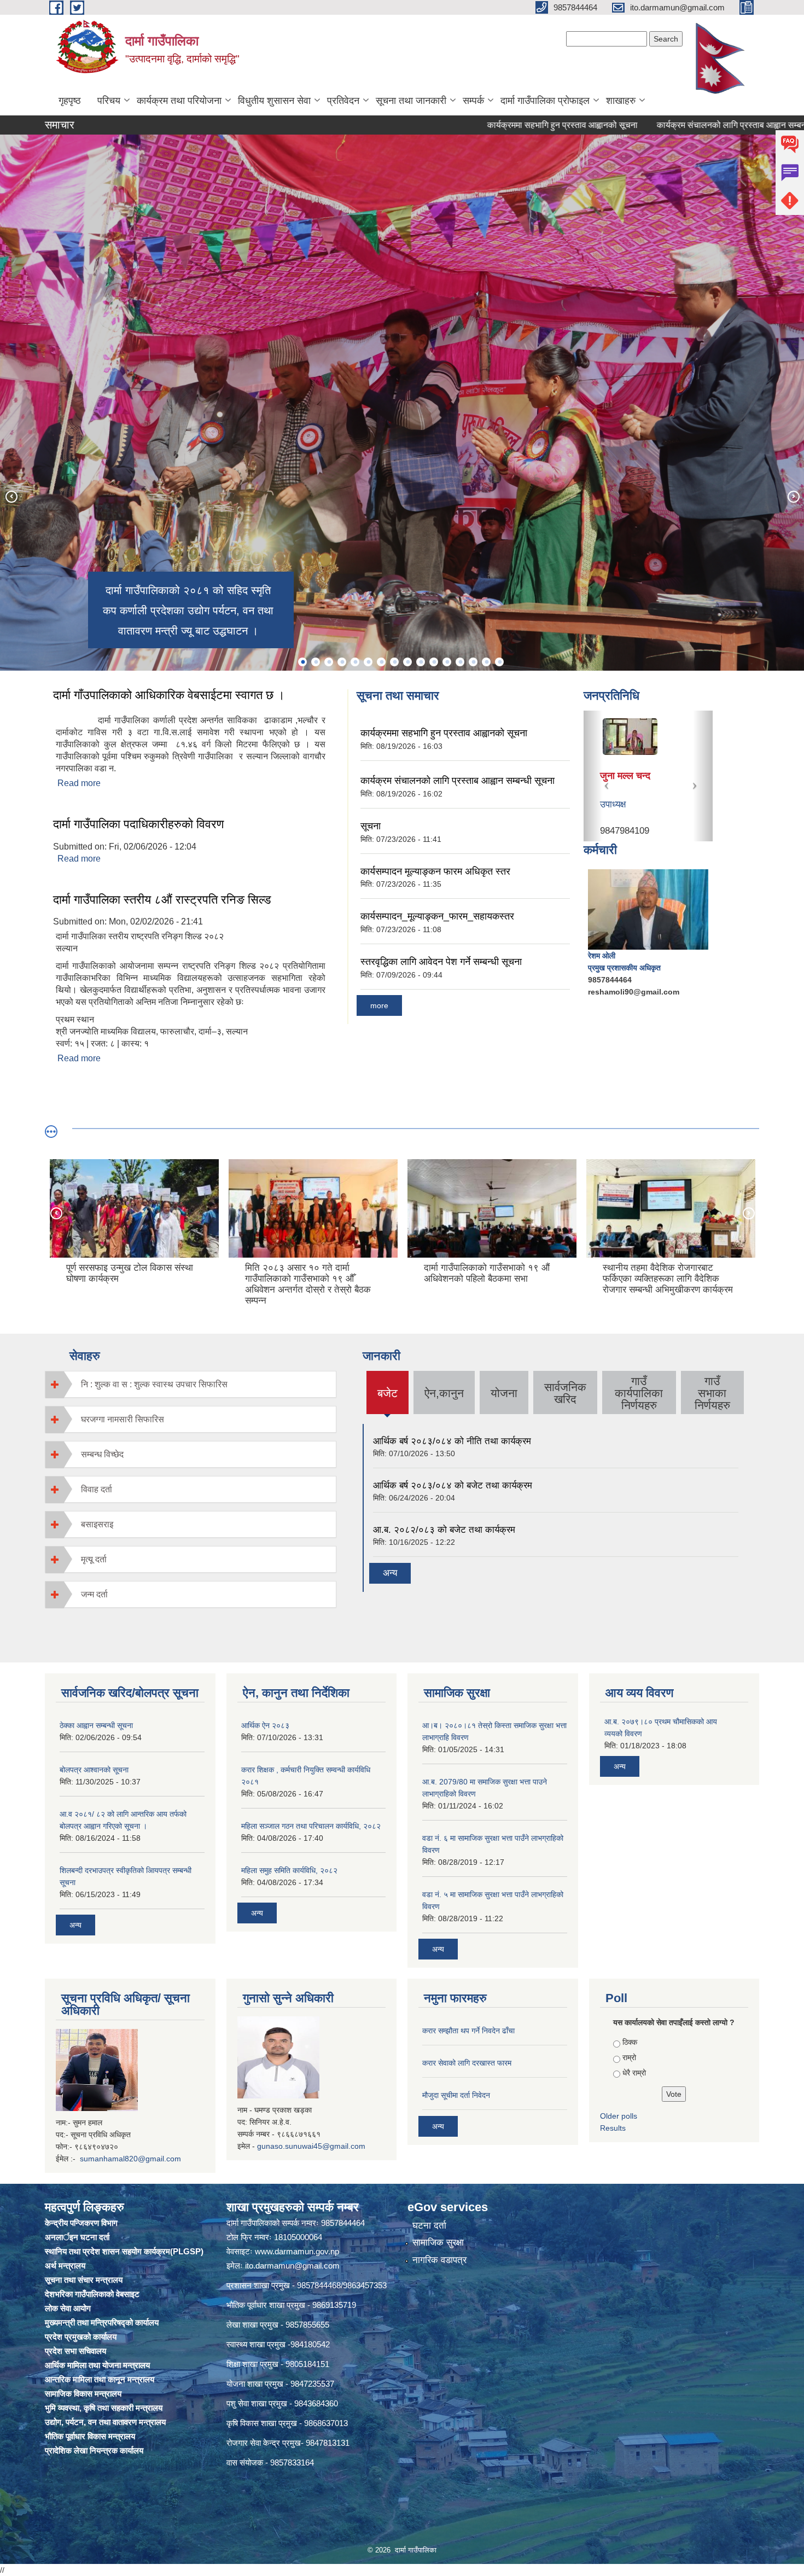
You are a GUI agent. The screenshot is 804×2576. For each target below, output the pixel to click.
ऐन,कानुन (444, 1393)
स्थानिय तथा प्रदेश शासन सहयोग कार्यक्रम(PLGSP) (124, 2251)
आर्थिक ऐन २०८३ (265, 1725)
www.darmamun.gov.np (297, 2251)
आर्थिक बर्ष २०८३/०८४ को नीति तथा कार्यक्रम (452, 1441)
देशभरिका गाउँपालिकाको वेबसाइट (92, 2294)
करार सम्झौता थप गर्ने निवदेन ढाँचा (468, 2031)
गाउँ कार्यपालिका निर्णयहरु (639, 1393)
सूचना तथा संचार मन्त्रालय (84, 2280)
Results (613, 2128)
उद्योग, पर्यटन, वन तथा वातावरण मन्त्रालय (105, 2422)
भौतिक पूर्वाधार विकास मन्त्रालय (90, 2436)
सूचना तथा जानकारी (411, 101)
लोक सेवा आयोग (68, 2308)
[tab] (191, 1384)
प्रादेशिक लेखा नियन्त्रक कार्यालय (94, 2450)
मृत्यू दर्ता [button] (94, 1559)
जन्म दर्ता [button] (94, 1594)
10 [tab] (421, 662)
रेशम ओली (602, 956)
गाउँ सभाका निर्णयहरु (712, 1393)
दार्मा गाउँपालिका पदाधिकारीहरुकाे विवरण (138, 824)
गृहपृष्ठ (70, 101)
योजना (504, 1393)
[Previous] (11, 496)
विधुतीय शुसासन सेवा (274, 101)
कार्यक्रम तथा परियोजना (179, 101)
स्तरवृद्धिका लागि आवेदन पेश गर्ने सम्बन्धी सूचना (441, 962)
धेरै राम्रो (634, 2073)
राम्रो (629, 2057)
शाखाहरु (621, 101)
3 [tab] (329, 662)
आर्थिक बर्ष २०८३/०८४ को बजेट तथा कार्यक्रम (453, 1485)
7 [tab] (381, 662)
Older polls (619, 2116)
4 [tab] (342, 662)
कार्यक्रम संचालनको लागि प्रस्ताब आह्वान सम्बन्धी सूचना (650, 125)
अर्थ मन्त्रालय (65, 2266)
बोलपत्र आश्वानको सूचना (94, 1770)
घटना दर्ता (429, 2226)
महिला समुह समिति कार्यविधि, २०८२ (289, 1870)
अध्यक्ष (610, 804)
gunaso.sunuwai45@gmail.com (311, 2146)
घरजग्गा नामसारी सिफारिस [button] (123, 1419)
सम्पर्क (473, 101)
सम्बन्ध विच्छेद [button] (102, 1454)
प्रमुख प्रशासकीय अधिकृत (624, 968)
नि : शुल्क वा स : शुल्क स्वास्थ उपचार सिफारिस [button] (154, 1384)
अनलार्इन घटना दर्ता (77, 2237)
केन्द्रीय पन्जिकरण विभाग (81, 2223)
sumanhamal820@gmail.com (130, 2159)
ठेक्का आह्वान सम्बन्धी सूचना (96, 1725)
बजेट (387, 1400)
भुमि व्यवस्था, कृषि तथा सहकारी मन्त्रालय (104, 2408)
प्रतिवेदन (343, 101)
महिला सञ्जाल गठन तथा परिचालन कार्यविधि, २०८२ (311, 1826)
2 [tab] (316, 662)
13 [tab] (460, 662)
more (379, 1005)
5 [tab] (355, 662)
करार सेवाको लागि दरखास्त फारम (467, 2063)
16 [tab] (499, 662)
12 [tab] (447, 662)
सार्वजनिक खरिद (565, 1393)
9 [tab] (407, 662)
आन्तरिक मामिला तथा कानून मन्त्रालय (100, 2379)
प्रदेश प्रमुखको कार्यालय (81, 2337)
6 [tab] (368, 662)
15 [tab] (486, 662)
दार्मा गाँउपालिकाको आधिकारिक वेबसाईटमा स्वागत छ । (169, 695)
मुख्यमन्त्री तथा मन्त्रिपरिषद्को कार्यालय (102, 2322)
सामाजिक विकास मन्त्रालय (83, 2394)
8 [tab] (394, 662)
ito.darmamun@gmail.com (292, 2266)
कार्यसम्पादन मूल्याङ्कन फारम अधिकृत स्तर (435, 871)
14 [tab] (473, 662)
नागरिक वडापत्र (439, 2260)
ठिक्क (630, 2042)
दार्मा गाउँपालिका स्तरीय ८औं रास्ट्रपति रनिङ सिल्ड (162, 900)
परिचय (109, 101)
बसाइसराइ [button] (97, 1524)
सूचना (766, 125)
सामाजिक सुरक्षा (438, 2243)
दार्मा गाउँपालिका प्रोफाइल (545, 101)
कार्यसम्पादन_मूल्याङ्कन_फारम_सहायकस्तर (437, 916)
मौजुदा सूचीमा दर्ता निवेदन (456, 2095)
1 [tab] (302, 662)
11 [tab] (434, 662)
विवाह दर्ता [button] (97, 1489)
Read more (79, 783)
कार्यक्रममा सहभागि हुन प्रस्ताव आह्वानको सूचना (468, 125)
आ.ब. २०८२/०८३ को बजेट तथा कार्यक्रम (444, 1530)
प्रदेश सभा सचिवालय (75, 2351)
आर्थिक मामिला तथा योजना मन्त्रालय (97, 2365)
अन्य (390, 1573)
